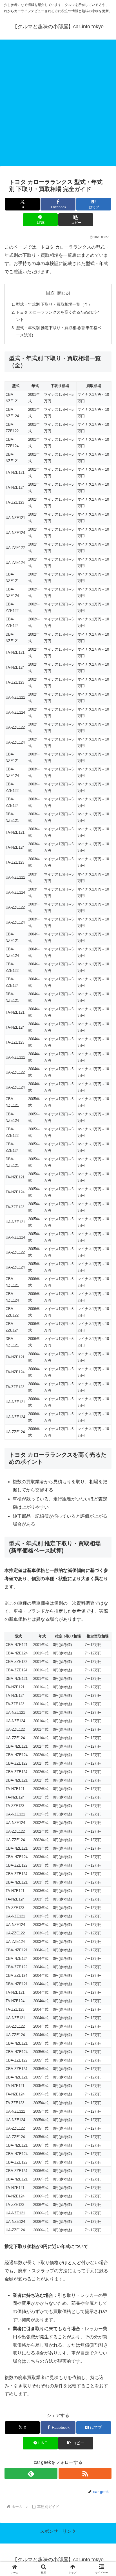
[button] (76, 220)
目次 (50, 293)
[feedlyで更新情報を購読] (31, 2473)
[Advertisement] (58, 105)
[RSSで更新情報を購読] (85, 2473)
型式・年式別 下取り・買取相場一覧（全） (54, 304)
